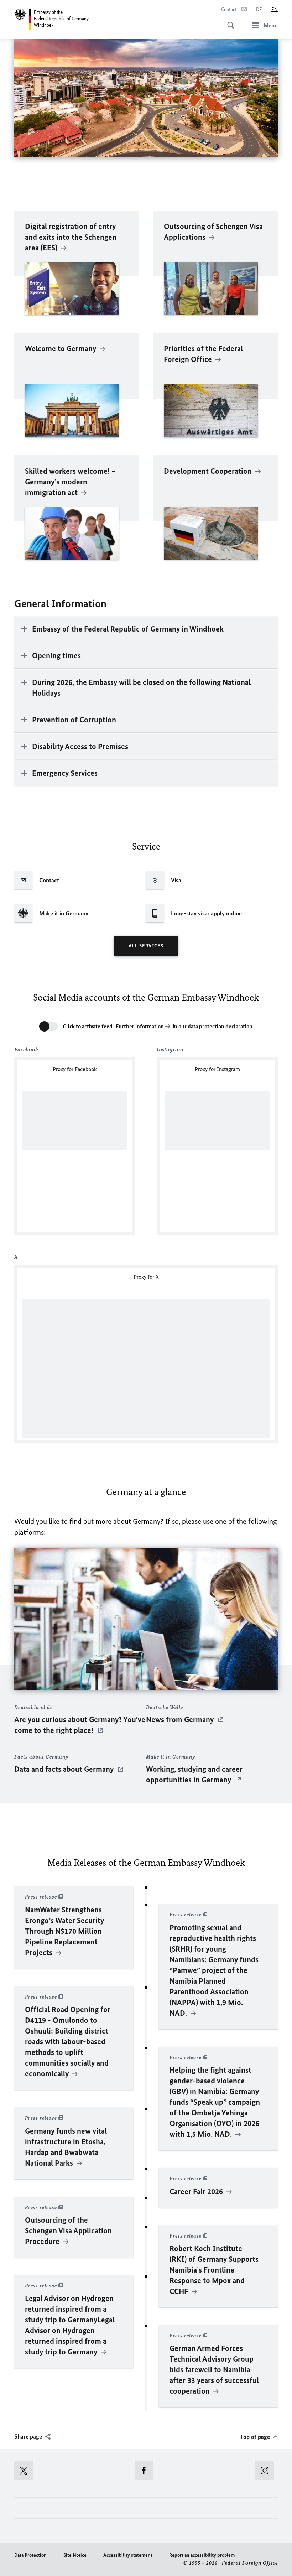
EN (275, 9)
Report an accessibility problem (202, 2555)
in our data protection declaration (213, 1026)
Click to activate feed (88, 1026)
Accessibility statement (128, 2555)
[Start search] (229, 21)
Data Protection (30, 2555)
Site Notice (75, 2555)
